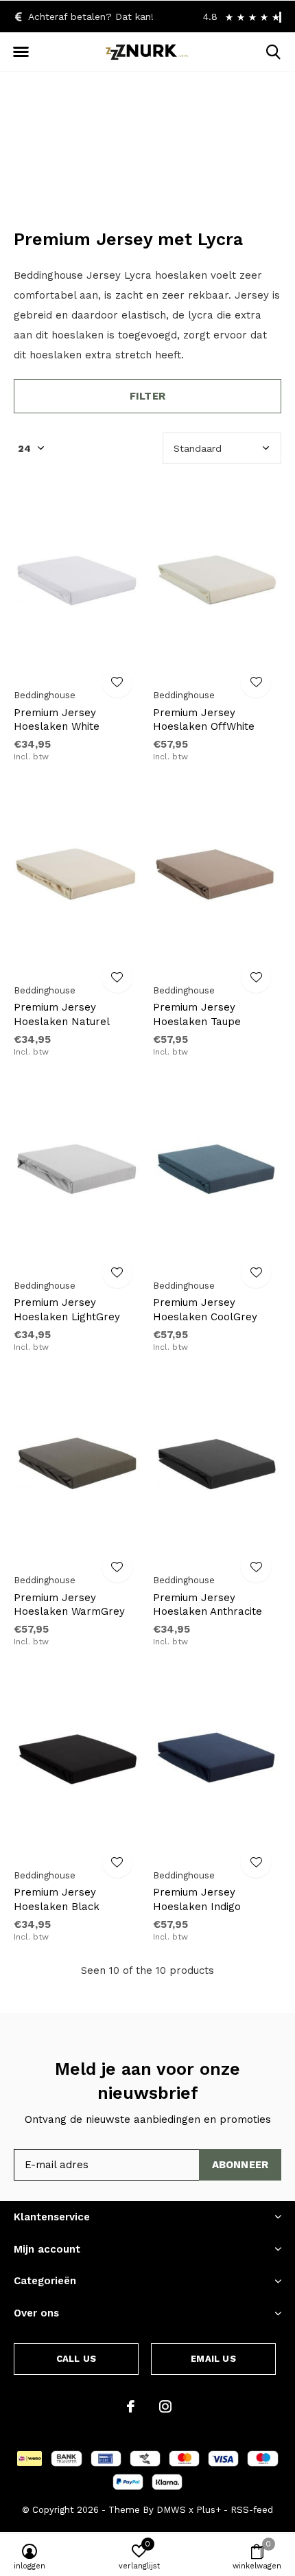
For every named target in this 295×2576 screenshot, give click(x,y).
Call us (76, 2359)
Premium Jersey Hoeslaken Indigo (197, 1899)
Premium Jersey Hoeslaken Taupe (197, 1014)
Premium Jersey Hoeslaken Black (57, 1899)
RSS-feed (252, 2510)
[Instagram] (165, 2406)
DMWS (171, 2510)
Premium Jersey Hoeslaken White (57, 720)
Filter (147, 396)
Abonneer (240, 2165)
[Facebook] (131, 2406)
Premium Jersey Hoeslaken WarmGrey (69, 1605)
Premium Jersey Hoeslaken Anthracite (208, 1605)
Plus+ (209, 2510)
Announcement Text (148, 164)
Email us (213, 2359)
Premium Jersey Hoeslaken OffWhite (204, 720)
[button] (21, 52)
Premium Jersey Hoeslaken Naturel (62, 1014)
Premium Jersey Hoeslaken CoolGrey (205, 1310)
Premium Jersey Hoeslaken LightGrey (67, 1310)
